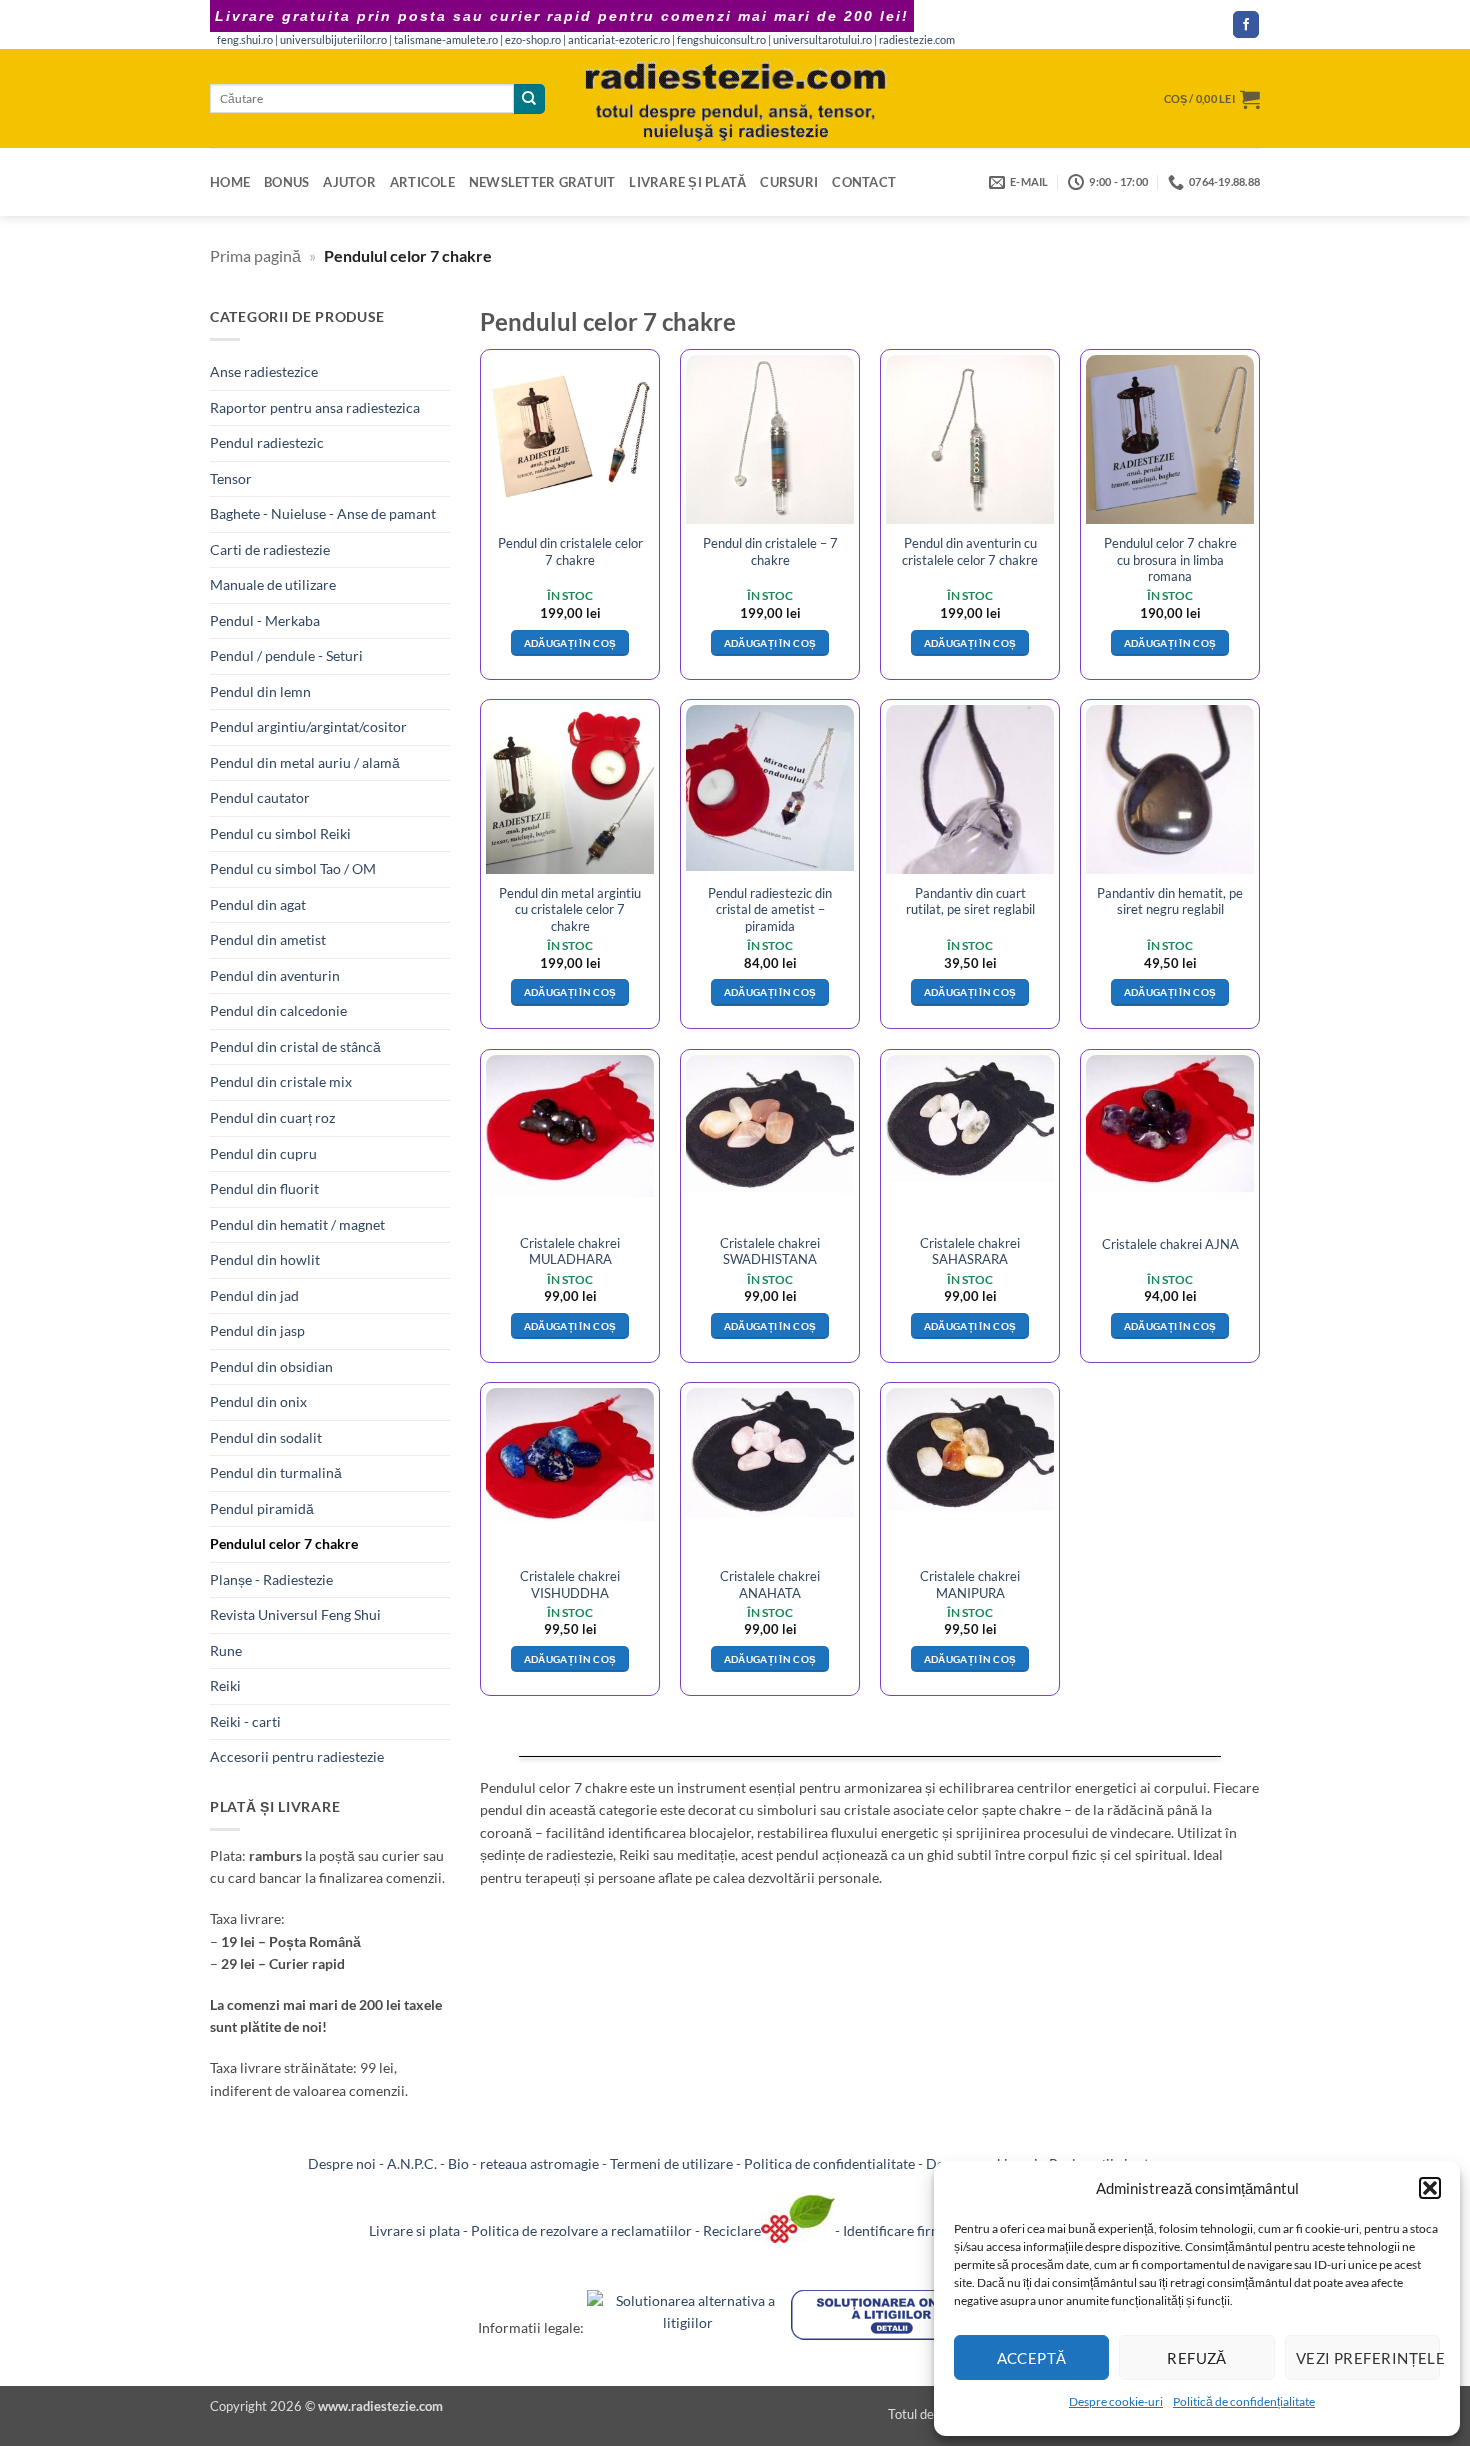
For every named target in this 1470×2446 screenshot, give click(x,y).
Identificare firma (896, 2230)
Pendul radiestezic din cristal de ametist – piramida (770, 909)
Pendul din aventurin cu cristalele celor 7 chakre (970, 551)
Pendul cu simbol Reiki (280, 833)
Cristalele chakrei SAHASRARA (970, 1251)
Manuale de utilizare (273, 584)
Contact (864, 182)
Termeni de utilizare (671, 2163)
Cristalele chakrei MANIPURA (970, 1584)
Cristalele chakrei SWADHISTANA (770, 1251)
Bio (458, 2163)
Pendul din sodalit (266, 1437)
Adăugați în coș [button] (570, 643)
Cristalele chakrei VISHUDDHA (570, 1584)
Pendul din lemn (260, 691)
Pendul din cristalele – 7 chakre (770, 551)
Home (230, 182)
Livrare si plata (414, 2230)
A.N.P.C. (412, 2163)
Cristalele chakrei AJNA (1170, 1244)
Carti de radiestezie (270, 549)
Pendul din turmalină (276, 1472)
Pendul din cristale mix (281, 1081)
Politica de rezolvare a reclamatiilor (581, 2230)
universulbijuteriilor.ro (333, 40)
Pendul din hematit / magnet (297, 1224)
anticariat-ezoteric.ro (619, 40)
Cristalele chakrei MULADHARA (570, 1251)
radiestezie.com (917, 40)
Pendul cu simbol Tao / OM (293, 868)
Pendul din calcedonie (278, 1010)
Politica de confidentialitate (829, 2163)
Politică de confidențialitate (1244, 2401)
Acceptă (1032, 2358)
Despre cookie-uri (1116, 2401)
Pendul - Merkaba (265, 620)
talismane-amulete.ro (446, 40)
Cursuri (789, 182)
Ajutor (349, 182)
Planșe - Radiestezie (271, 1579)
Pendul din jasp (257, 1330)
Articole (422, 182)
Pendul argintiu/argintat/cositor (308, 726)
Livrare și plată (687, 182)
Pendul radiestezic (267, 442)
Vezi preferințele (1368, 2358)
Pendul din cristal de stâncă (295, 1046)
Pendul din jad (254, 1295)
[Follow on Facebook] (1246, 24)
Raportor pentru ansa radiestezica (315, 407)
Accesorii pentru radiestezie (297, 1756)
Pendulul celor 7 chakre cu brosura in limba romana (1170, 559)
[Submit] (529, 99)
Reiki (225, 1685)
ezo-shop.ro (533, 40)
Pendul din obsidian (271, 1366)
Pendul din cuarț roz (272, 1117)
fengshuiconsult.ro (721, 40)
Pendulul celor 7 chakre (284, 1543)
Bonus (286, 182)
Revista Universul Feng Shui (295, 1614)
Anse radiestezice (264, 371)
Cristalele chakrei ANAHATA (770, 1584)
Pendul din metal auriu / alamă (305, 762)
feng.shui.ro (245, 40)
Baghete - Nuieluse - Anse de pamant (323, 513)
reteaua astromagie (539, 2163)
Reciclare (732, 2230)
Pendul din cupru (263, 1153)
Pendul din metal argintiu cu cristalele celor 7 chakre (570, 909)
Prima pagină (255, 255)
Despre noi (342, 2163)
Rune (226, 1650)
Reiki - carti (245, 1721)
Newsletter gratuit (542, 182)
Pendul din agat (258, 904)
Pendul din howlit (265, 1259)
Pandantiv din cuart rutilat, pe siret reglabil (970, 901)
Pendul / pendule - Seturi (286, 655)
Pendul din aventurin (275, 975)
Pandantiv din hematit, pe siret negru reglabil (1170, 901)
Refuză (1197, 2358)
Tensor (231, 478)
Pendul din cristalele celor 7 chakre (570, 551)
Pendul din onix (258, 1401)
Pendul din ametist (268, 939)
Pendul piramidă (262, 1508)
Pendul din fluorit (264, 1188)
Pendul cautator (260, 797)
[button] (1430, 2188)
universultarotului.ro (822, 40)
